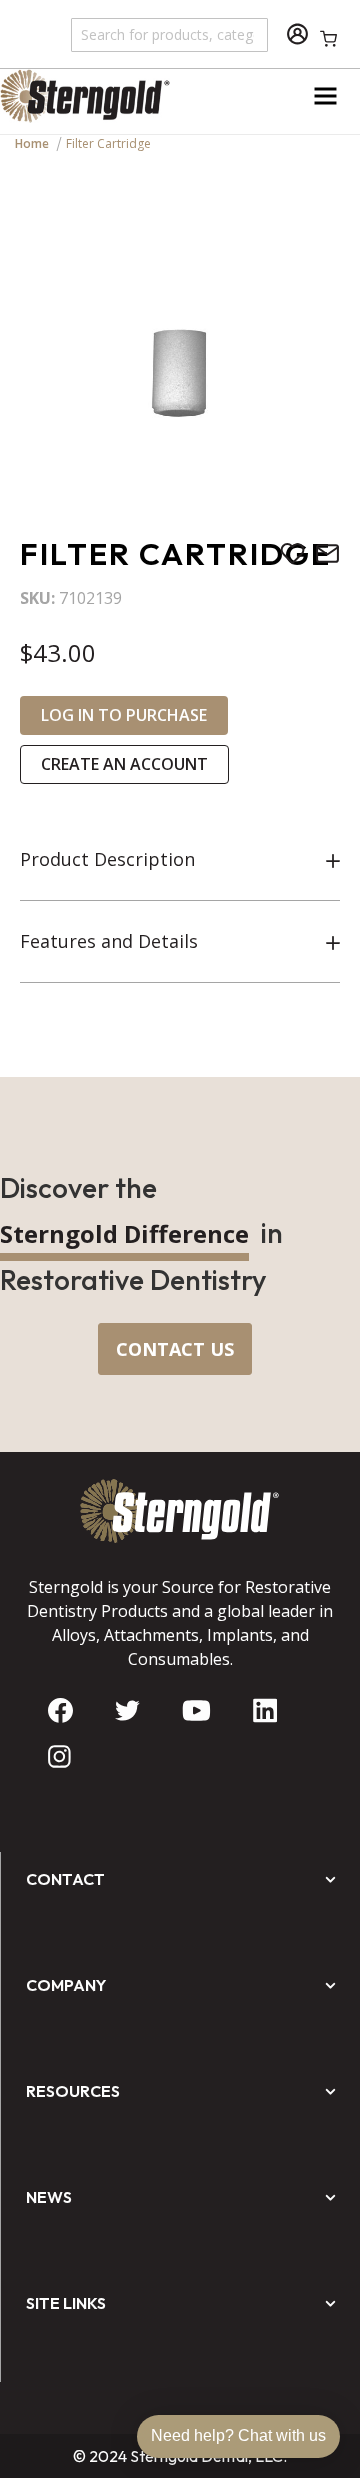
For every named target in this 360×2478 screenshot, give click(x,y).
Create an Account (124, 764)
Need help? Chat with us (238, 2435)
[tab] (180, 860)
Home (32, 143)
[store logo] (90, 96)
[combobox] (170, 34)
